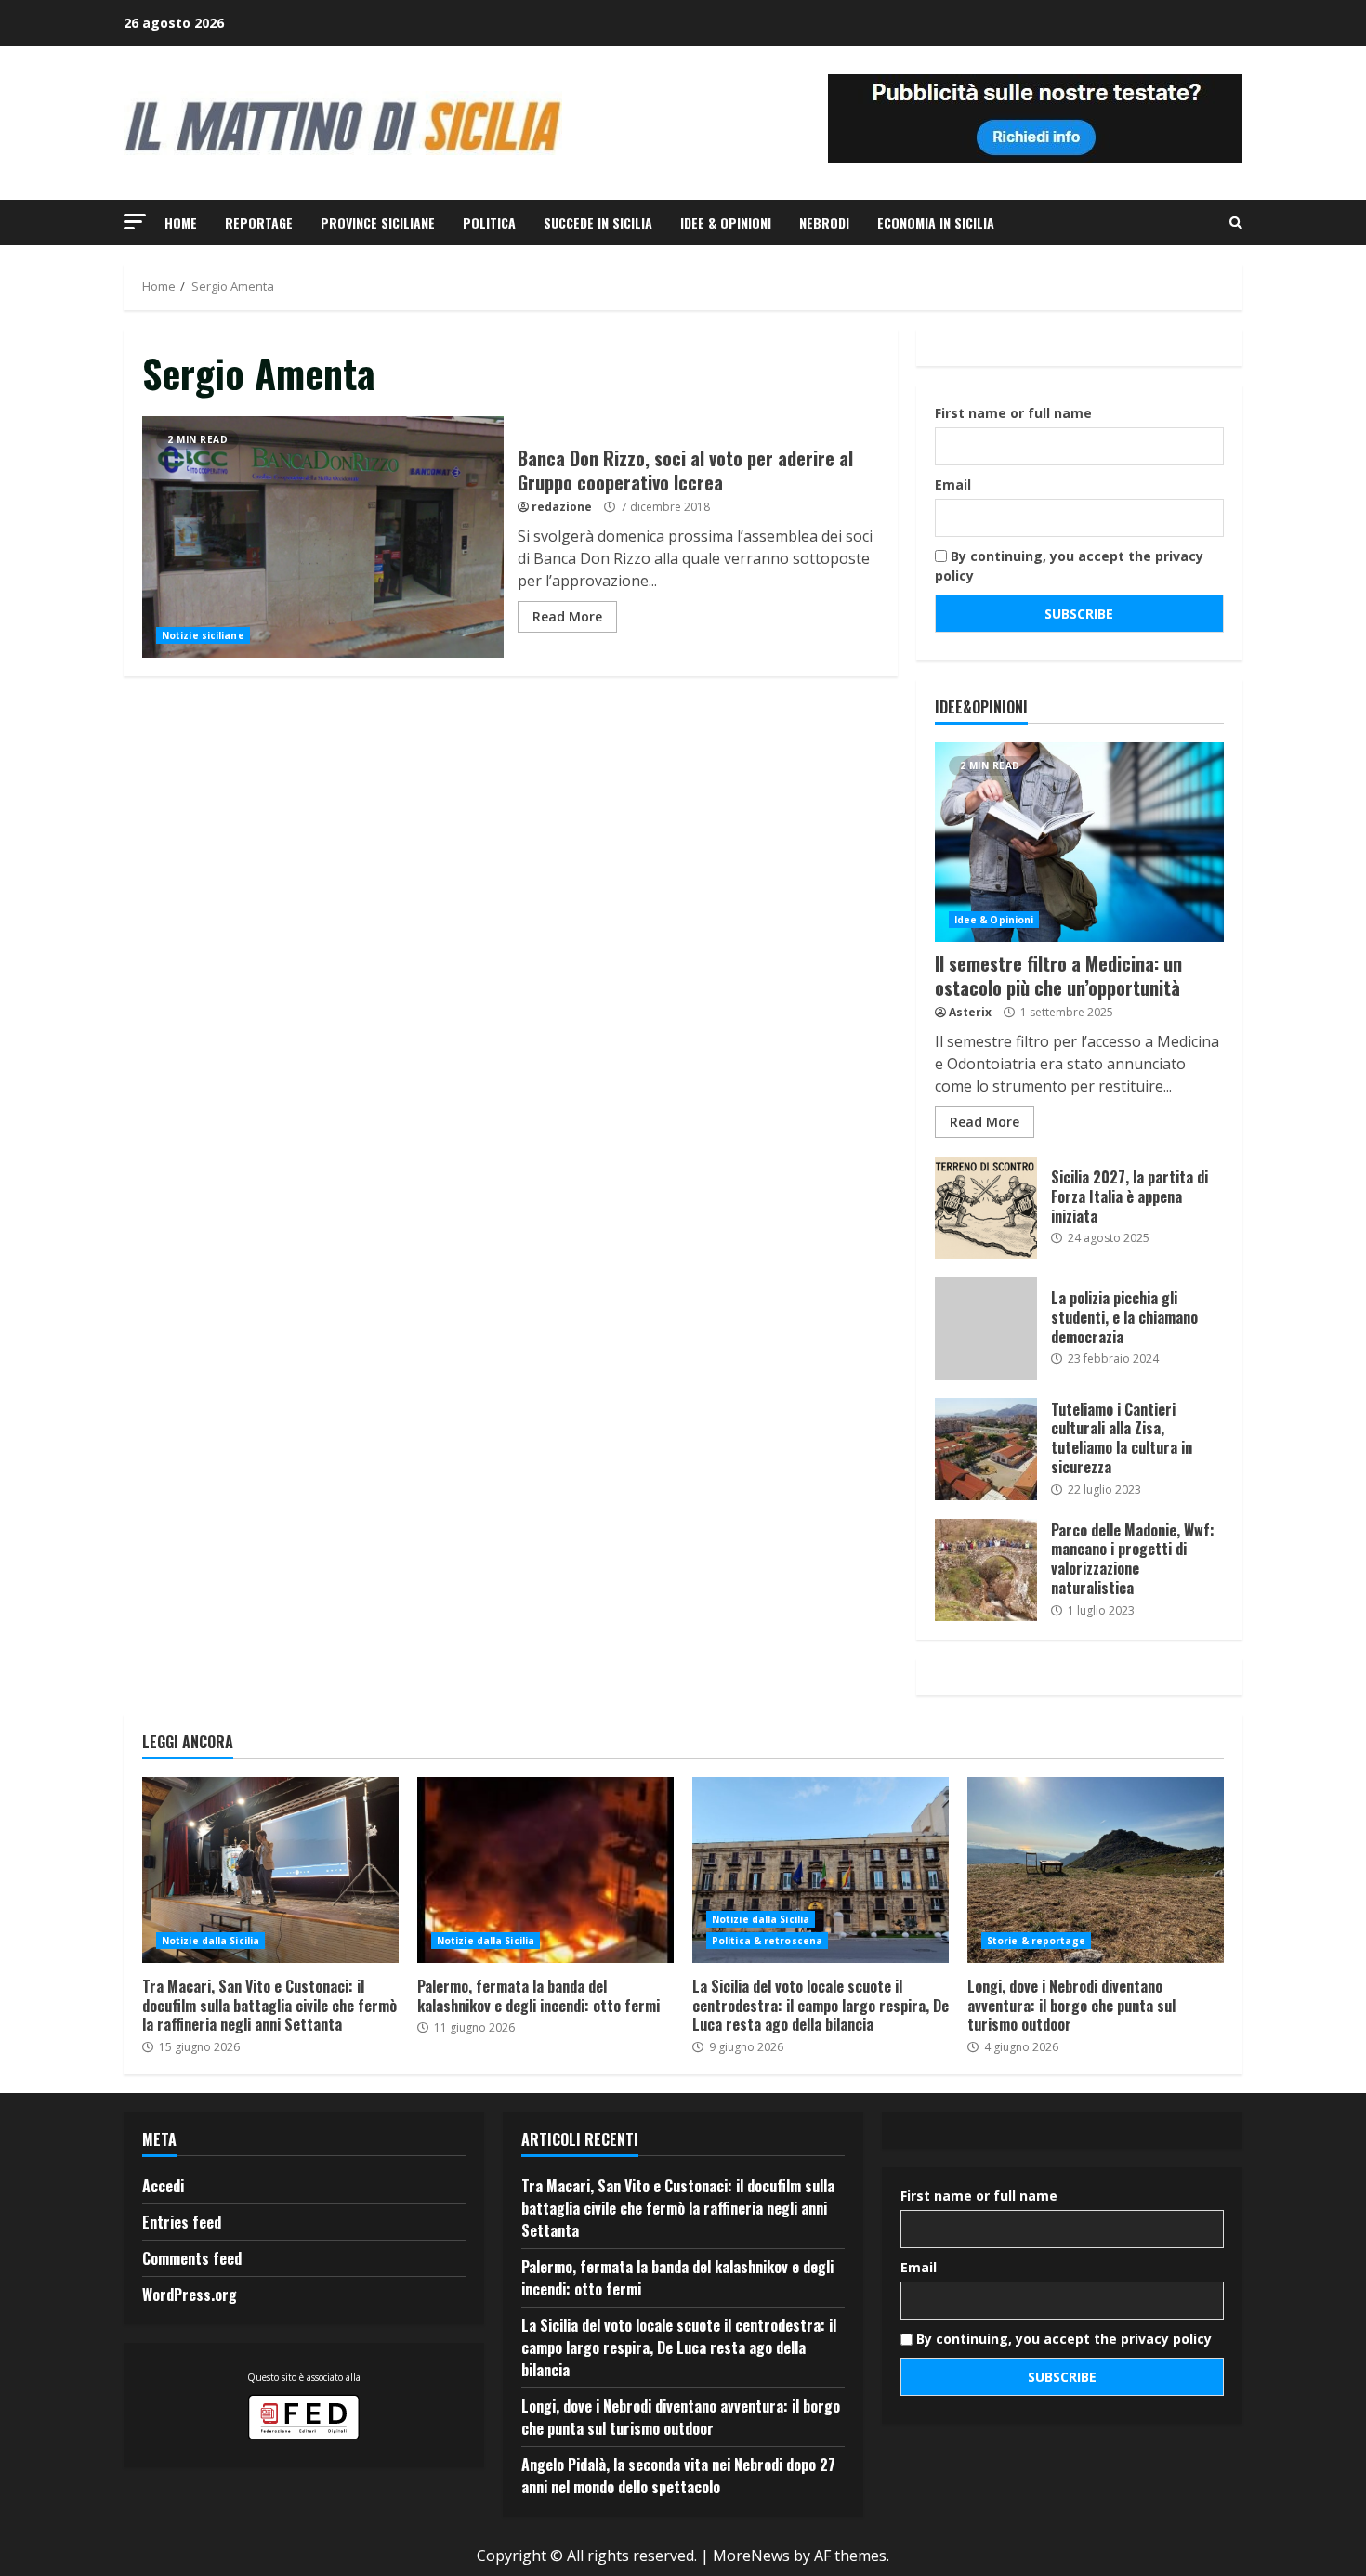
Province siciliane (378, 222)
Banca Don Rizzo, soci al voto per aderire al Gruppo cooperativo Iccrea (323, 537)
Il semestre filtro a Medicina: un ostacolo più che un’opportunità (1079, 842)
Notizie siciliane (203, 635)
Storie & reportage (1036, 1941)
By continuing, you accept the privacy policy (1069, 566)
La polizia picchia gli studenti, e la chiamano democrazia (986, 1328)
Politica (489, 222)
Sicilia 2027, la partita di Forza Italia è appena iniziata (986, 1208)
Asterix (970, 1012)
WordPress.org (190, 2295)
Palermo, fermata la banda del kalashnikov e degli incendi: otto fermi (545, 1870)
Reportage (259, 222)
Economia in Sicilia (936, 222)
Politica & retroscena (767, 1941)
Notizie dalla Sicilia (210, 1941)
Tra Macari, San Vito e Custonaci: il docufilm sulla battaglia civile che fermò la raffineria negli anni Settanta (270, 1870)
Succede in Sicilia (598, 222)
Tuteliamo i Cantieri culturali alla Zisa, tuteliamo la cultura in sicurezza (986, 1449)
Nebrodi (824, 222)
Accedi (163, 2186)
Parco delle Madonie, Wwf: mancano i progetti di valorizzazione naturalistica (986, 1570)
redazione (562, 507)
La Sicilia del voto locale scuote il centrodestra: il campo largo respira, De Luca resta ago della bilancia (821, 1870)
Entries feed (182, 2222)
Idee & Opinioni (726, 222)
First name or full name (1013, 413)
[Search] (1236, 223)
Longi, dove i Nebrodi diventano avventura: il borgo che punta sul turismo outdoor (1096, 1870)
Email (953, 484)
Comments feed (192, 2258)
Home (181, 222)
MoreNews (751, 2556)
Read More (567, 616)
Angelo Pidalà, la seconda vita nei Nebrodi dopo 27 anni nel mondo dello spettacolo (678, 2476)
